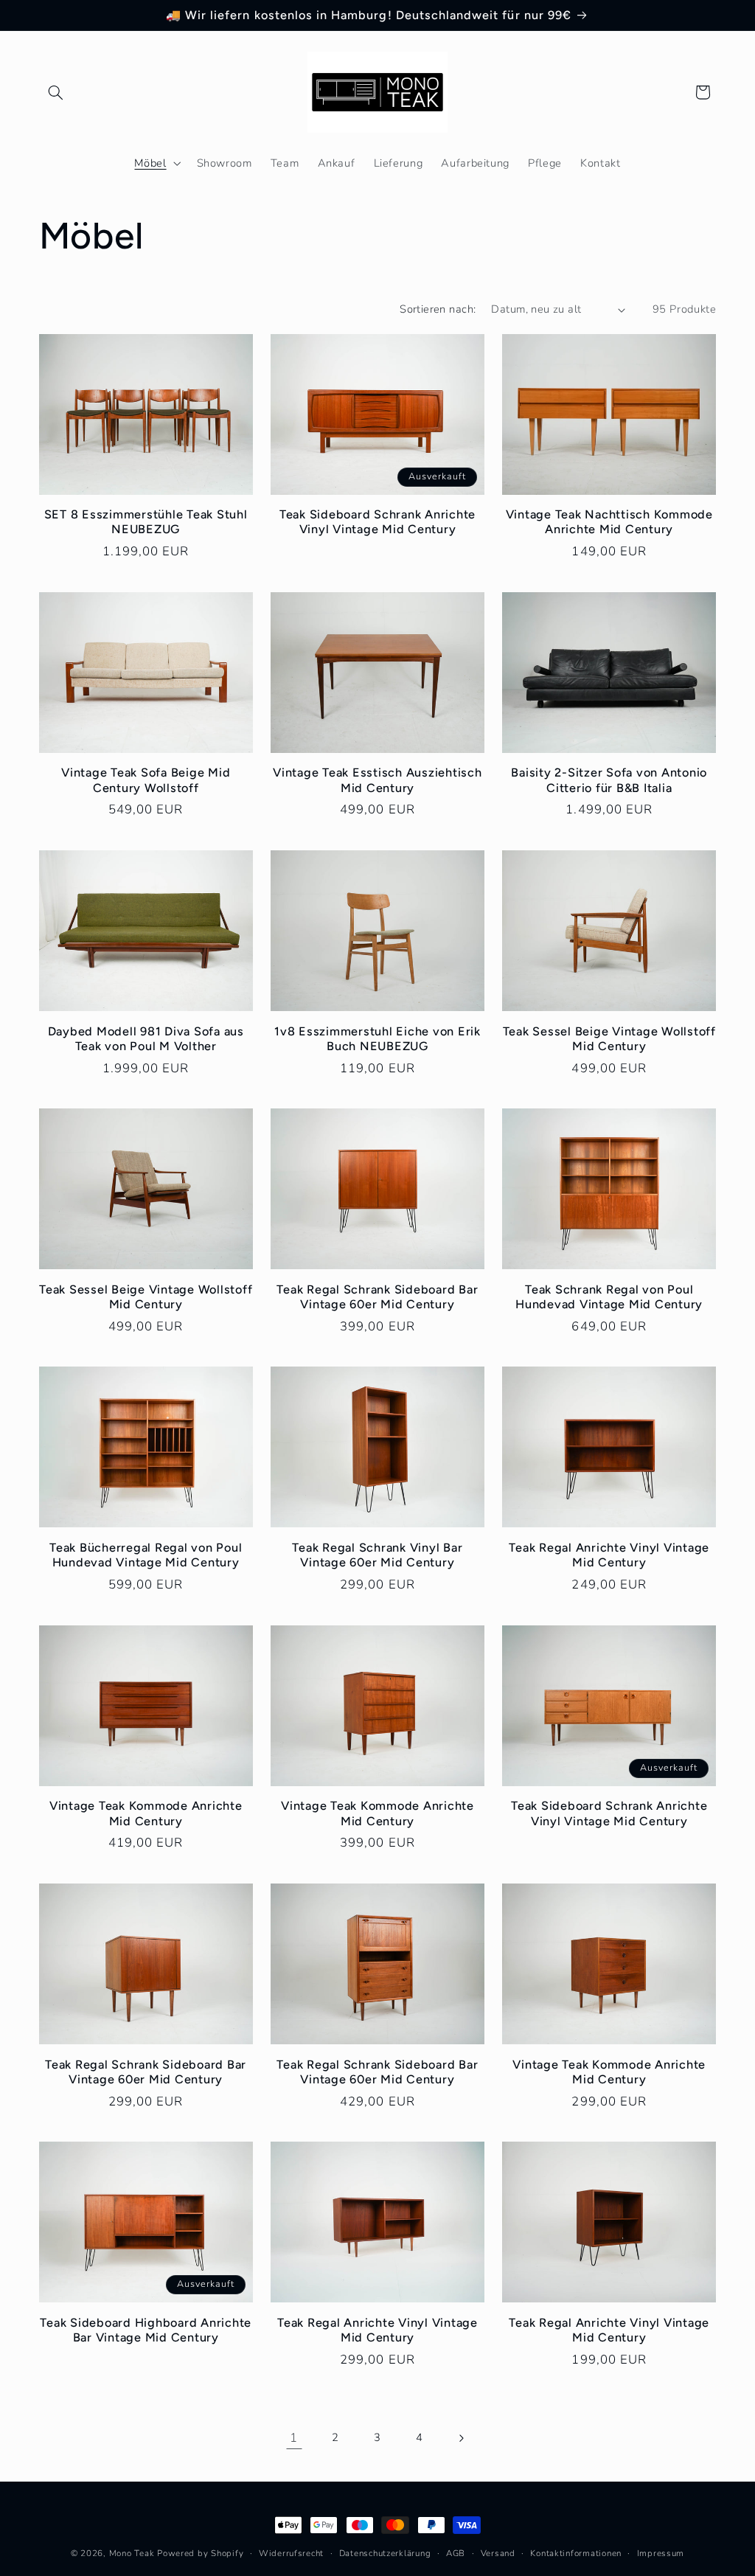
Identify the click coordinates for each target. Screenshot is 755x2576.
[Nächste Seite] (461, 2438)
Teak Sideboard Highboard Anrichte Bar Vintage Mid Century (146, 2330)
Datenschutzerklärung (385, 2553)
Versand (498, 2553)
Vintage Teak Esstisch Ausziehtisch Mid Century (377, 780)
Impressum (661, 2553)
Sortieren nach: (438, 309)
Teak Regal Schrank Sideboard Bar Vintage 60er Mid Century (377, 1297)
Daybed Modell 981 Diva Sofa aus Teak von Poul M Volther (146, 1039)
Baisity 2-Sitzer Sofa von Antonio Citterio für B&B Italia (609, 780)
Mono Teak (132, 2553)
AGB (456, 2553)
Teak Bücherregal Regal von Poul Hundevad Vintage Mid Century (146, 1555)
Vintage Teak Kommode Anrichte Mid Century (146, 1813)
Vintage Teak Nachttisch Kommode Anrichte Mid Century (609, 522)
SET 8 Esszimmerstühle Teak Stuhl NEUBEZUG (146, 522)
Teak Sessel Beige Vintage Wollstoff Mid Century (609, 1039)
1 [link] (294, 2438)
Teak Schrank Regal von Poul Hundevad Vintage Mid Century (609, 1297)
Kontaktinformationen (576, 2553)
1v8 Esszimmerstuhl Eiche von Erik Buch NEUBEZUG (377, 1039)
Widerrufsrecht (291, 2553)
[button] (56, 92)
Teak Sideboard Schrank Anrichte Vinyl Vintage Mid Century (377, 522)
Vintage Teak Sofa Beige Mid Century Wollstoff (146, 780)
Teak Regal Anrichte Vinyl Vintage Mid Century (609, 1555)
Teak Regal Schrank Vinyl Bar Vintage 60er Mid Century (377, 1555)
